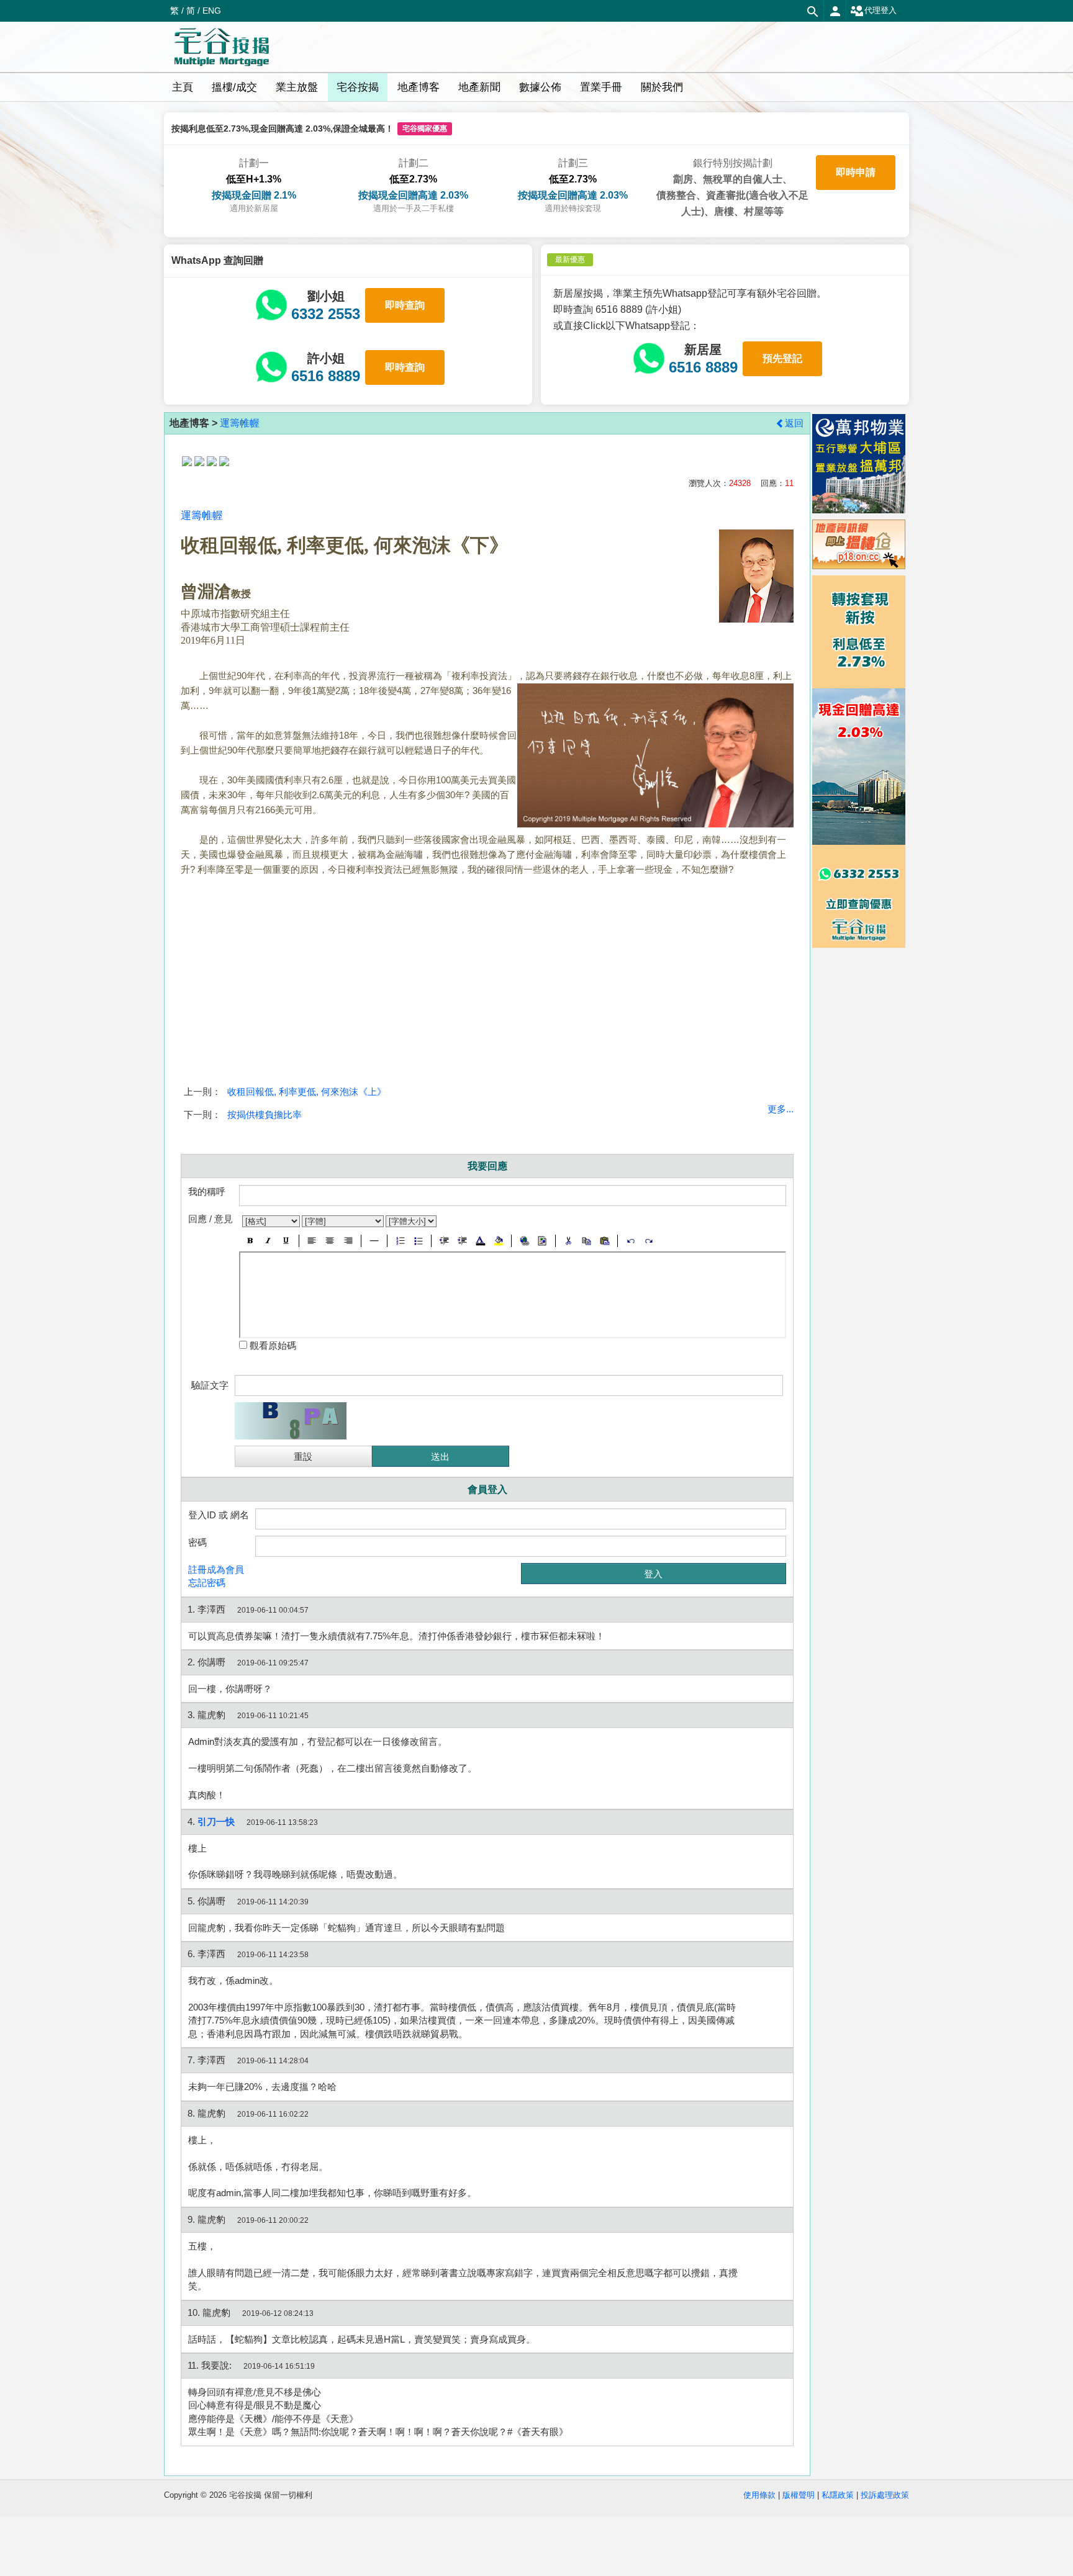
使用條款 (759, 2495)
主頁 (183, 87)
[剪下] (568, 1241)
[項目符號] (418, 1241)
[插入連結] (524, 1241)
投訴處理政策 (885, 2495)
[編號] (400, 1241)
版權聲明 (799, 2495)
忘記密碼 (207, 1583)
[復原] (631, 1241)
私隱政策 (838, 2495)
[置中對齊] (330, 1241)
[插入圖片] (542, 1241)
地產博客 (419, 87)
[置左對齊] (312, 1241)
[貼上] (604, 1241)
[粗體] (250, 1241)
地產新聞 (479, 87)
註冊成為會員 (216, 1569)
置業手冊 (601, 87)
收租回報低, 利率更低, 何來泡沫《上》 (307, 1092)
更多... (781, 1109)
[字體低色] (498, 1241)
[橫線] (374, 1241)
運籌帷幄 (240, 423)
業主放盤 (297, 87)
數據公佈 (540, 87)
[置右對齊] (348, 1241)
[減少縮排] (444, 1241)
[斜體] (268, 1241)
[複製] (586, 1241)
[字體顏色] (480, 1241)
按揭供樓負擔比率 (265, 1115)
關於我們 (662, 87)
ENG (212, 11)
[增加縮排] (462, 1241)
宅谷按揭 (358, 87)
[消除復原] (649, 1241)
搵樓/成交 (234, 87)
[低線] (286, 1241)
